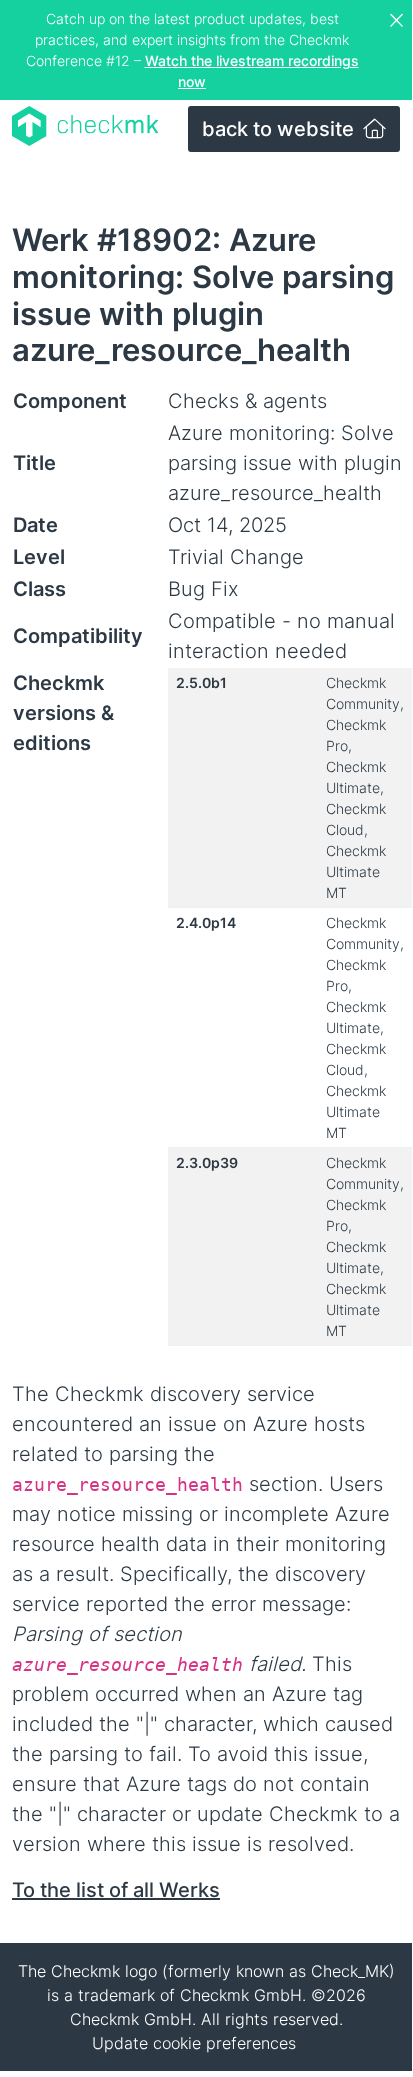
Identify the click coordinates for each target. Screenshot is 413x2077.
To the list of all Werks (116, 1890)
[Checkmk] (85, 126)
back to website (280, 129)
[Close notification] (399, 21)
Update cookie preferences (194, 2043)
